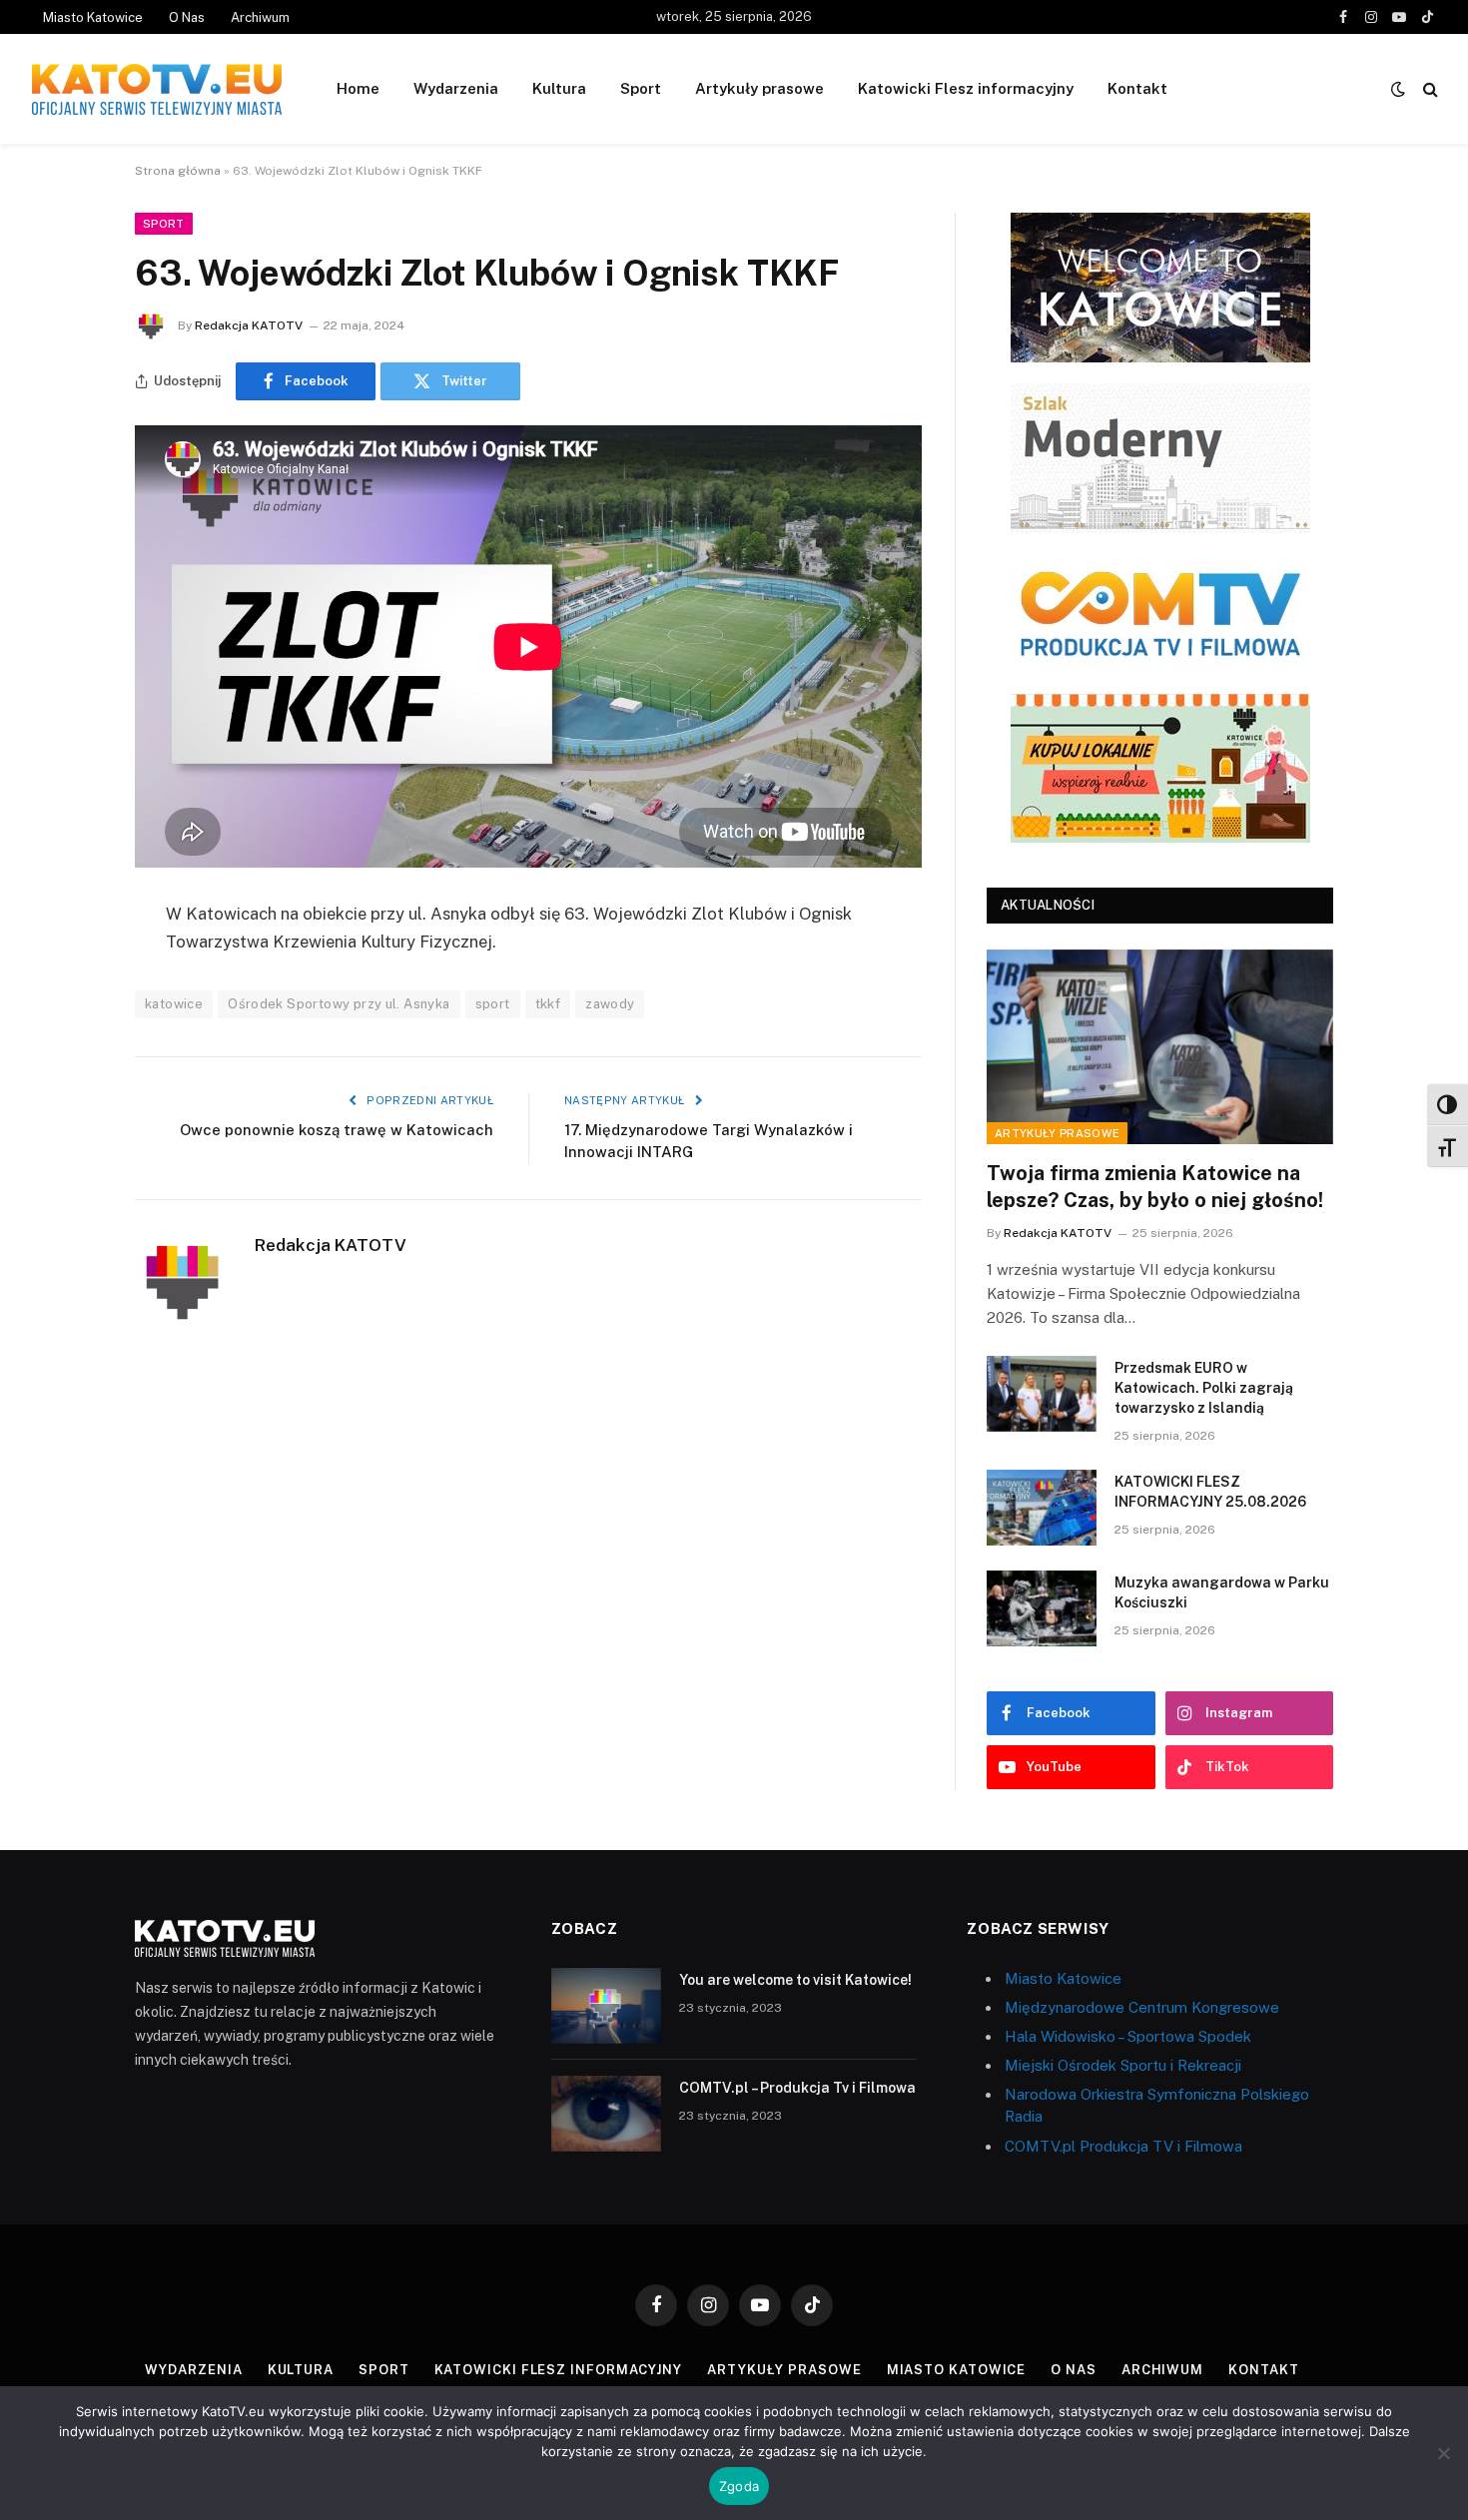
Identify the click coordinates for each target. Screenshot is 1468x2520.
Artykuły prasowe (759, 88)
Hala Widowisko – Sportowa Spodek (1128, 2036)
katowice (174, 1004)
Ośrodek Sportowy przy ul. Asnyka (339, 1004)
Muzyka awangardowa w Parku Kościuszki (1222, 1592)
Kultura (559, 88)
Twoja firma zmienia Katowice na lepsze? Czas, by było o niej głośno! (1155, 1187)
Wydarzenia (456, 88)
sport (493, 1004)
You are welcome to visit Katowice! (795, 1980)
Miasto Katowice (93, 17)
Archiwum (260, 17)
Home (358, 88)
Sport (641, 88)
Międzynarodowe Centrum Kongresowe (1142, 2007)
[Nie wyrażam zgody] (1443, 2453)
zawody (610, 1004)
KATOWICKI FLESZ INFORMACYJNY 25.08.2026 (1210, 1492)
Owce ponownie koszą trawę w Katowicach (337, 1130)
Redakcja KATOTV (249, 325)
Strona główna (178, 171)
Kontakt (1137, 88)
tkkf (548, 1004)
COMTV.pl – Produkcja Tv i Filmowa (797, 2088)
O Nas (187, 17)
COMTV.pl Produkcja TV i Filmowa (1123, 2146)
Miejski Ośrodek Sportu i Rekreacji (1123, 2065)
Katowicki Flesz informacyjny (966, 88)
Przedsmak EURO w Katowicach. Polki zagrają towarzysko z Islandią (1204, 1388)
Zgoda (739, 2486)
